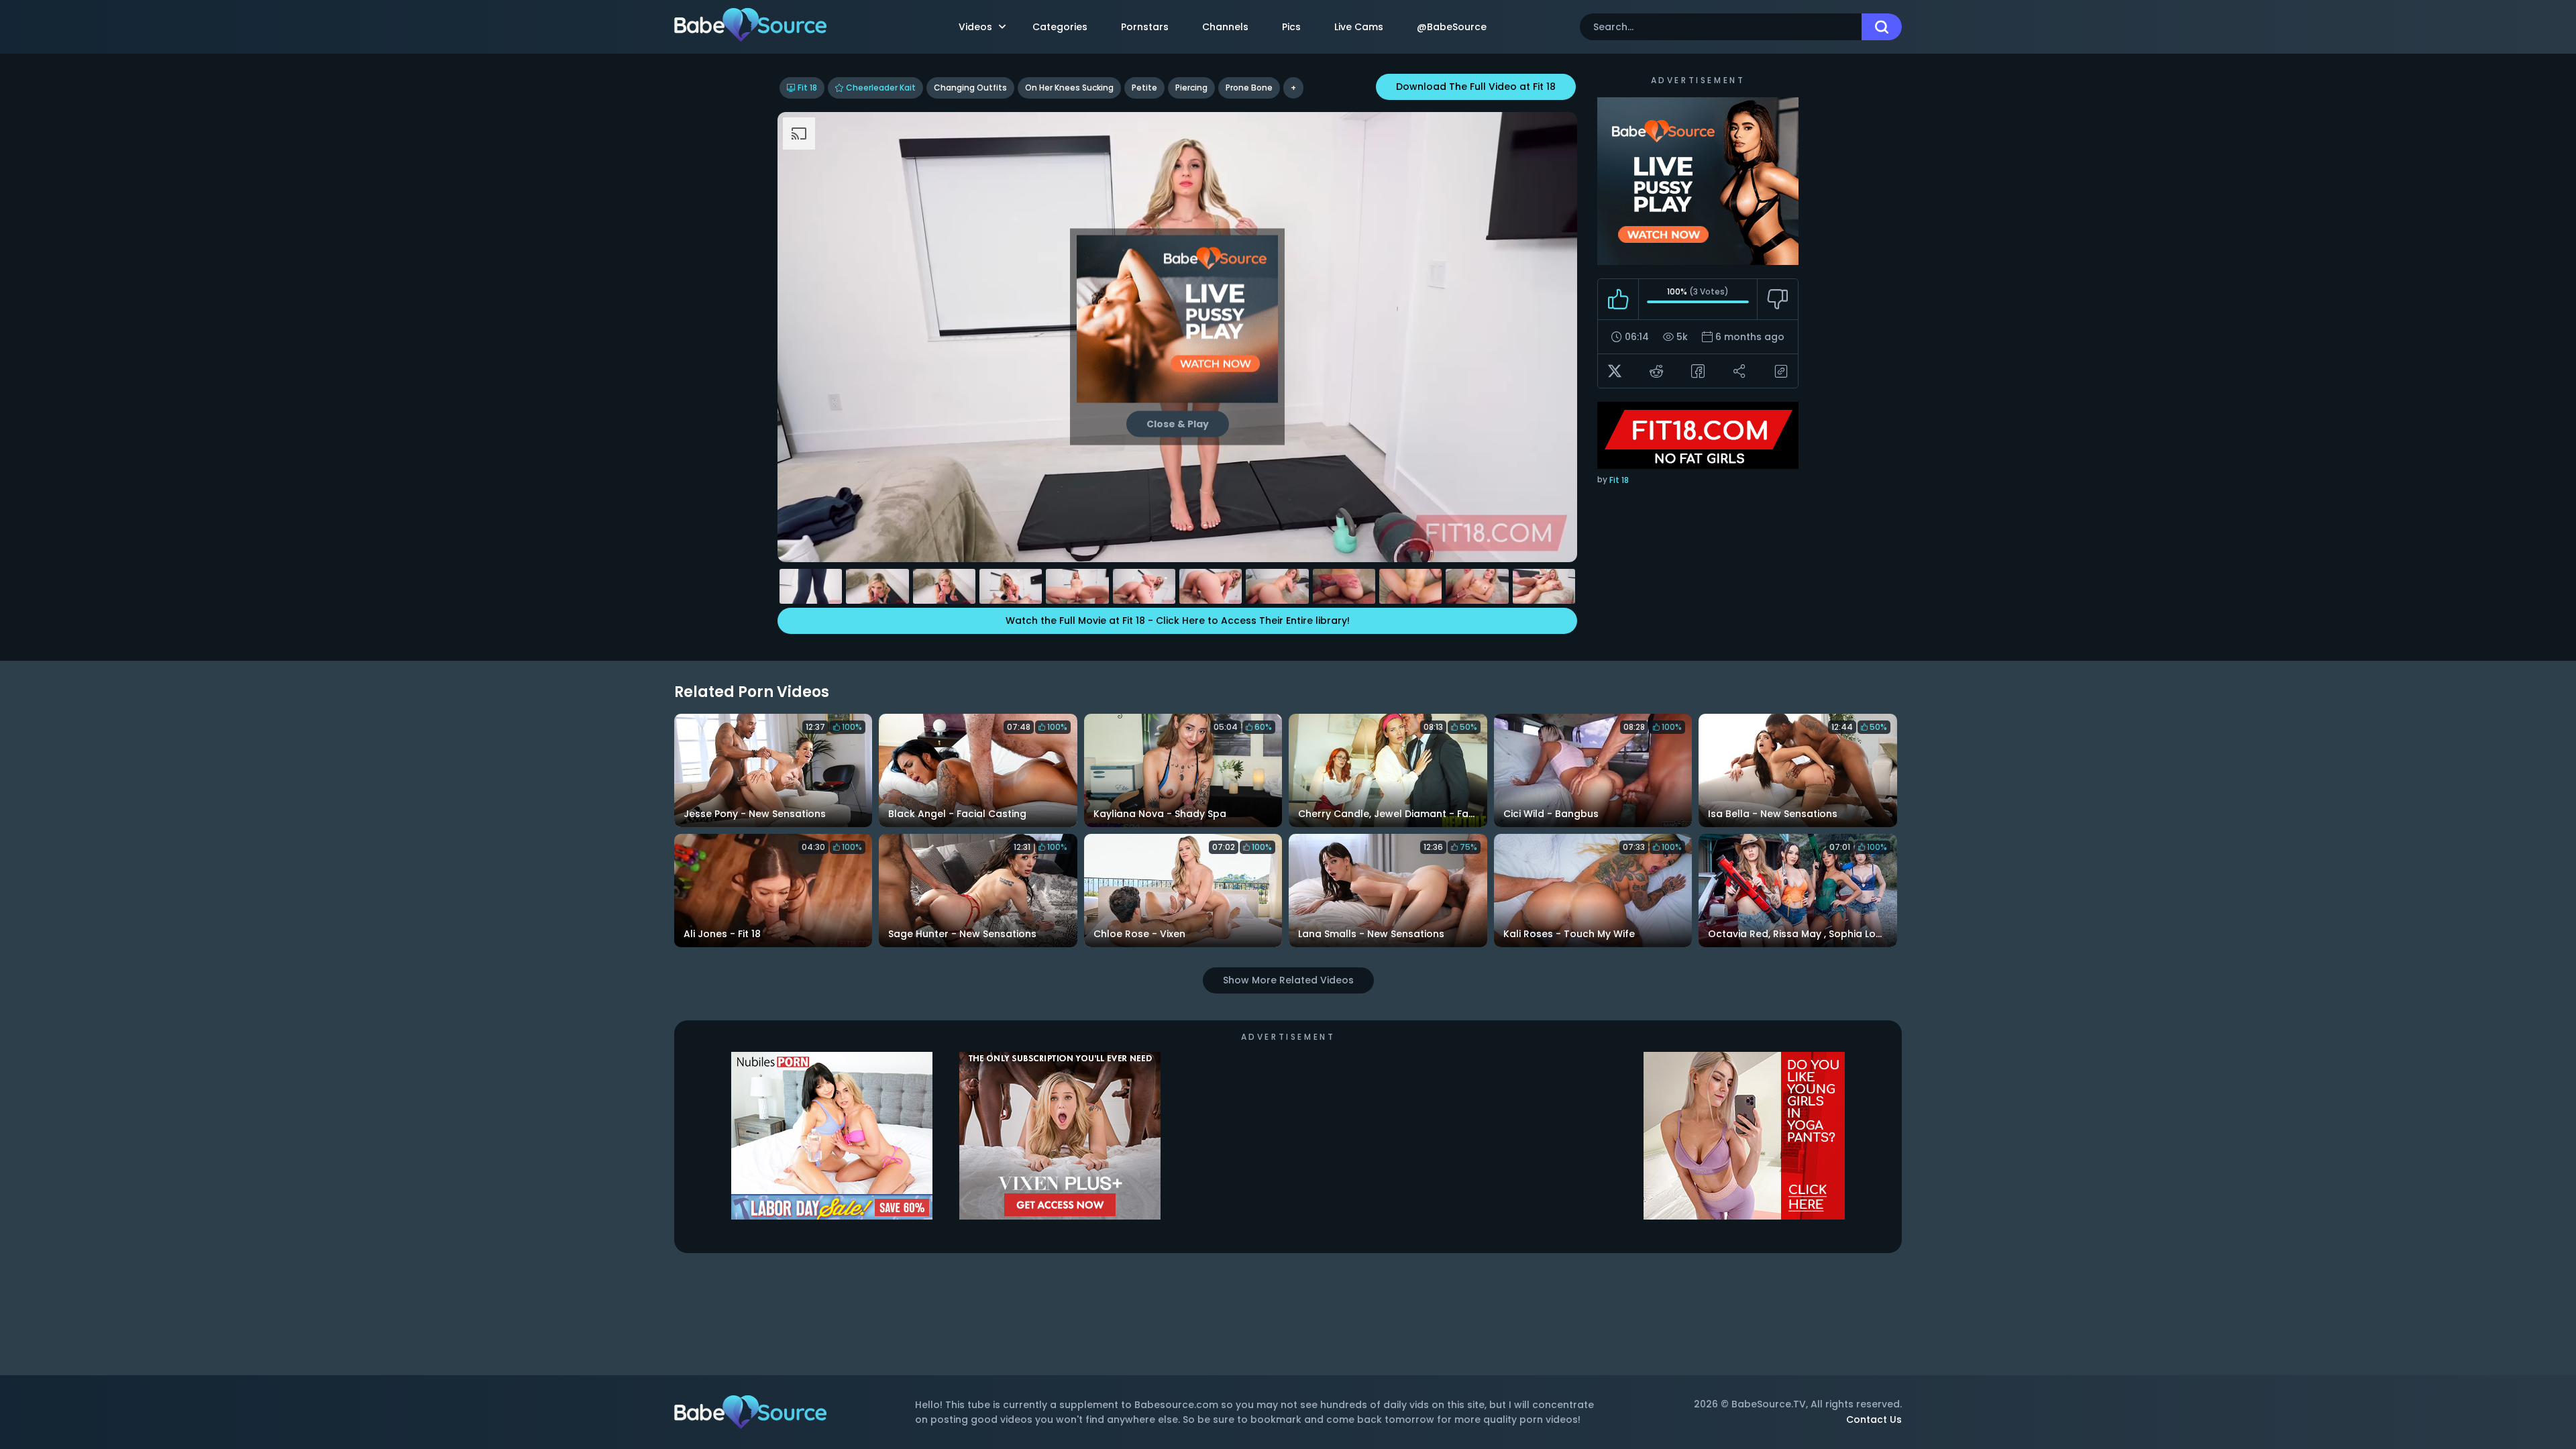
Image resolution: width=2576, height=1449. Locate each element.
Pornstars (1145, 27)
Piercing (1191, 88)
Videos (975, 27)
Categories (1060, 27)
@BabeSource (1452, 27)
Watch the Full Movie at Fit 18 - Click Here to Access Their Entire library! (1178, 621)
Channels (1225, 27)
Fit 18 (807, 88)
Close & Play (1178, 424)
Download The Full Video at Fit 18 (1476, 87)
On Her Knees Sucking (1069, 88)
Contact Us (1874, 1419)
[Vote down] (1777, 299)
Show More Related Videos (1288, 980)
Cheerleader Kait (881, 88)
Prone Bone (1249, 88)
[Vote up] (1618, 299)
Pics (1291, 27)
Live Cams (1359, 27)
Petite (1144, 88)
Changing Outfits (970, 88)
